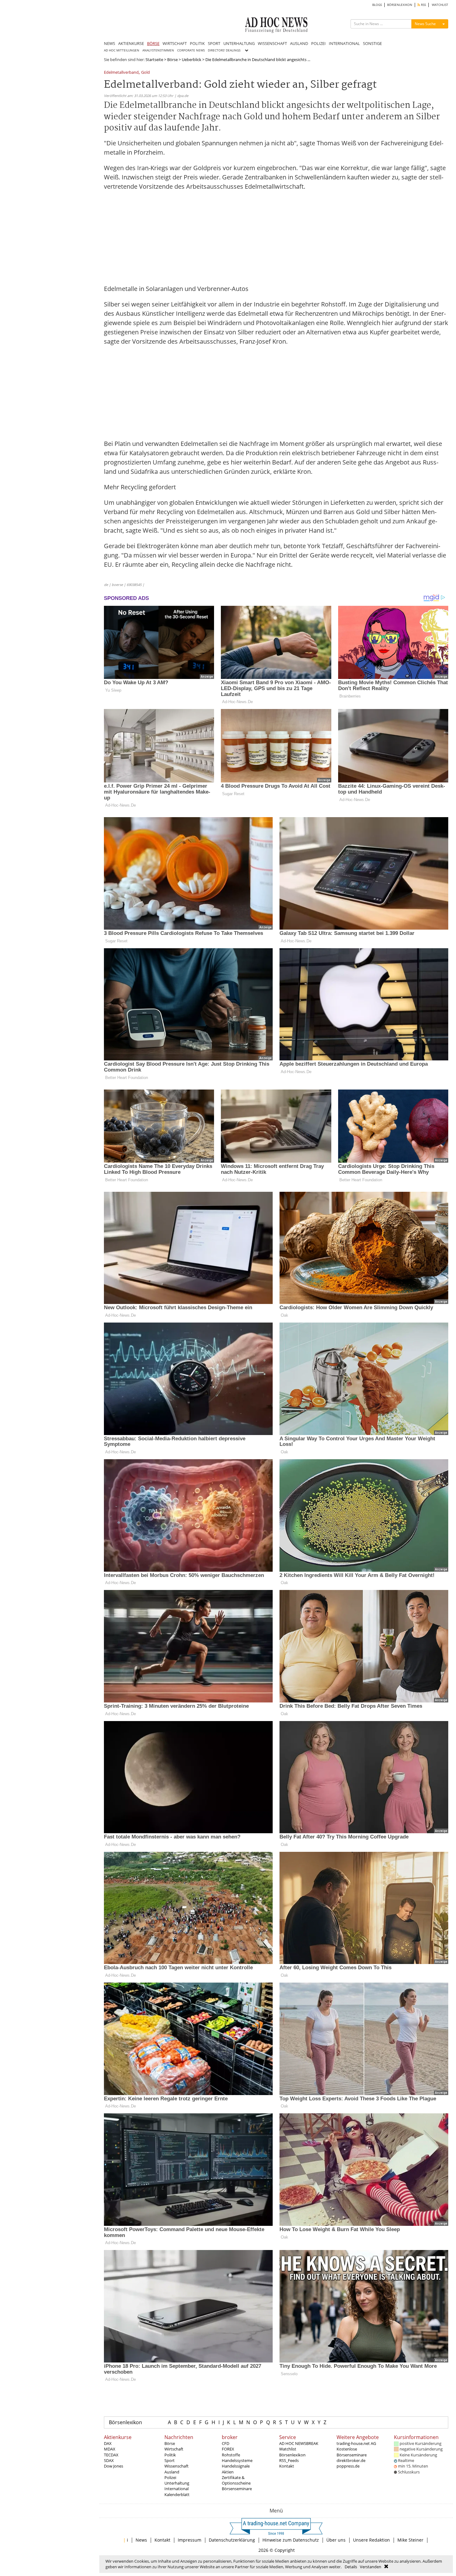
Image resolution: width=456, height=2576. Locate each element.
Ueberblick (192, 59)
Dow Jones (114, 2466)
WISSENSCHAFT (272, 43)
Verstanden (371, 2567)
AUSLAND (299, 43)
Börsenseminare (237, 2489)
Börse (172, 59)
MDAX (110, 2449)
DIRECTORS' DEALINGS (224, 50)
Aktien (228, 2472)
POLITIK (197, 43)
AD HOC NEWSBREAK (299, 2443)
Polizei (170, 2477)
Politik (170, 2455)
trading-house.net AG (356, 2443)
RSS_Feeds (289, 2460)
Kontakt (287, 2466)
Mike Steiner (410, 2540)
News (141, 2540)
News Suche (425, 24)
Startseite (154, 59)
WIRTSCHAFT (175, 43)
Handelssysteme (237, 2460)
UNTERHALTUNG (239, 43)
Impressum (190, 2540)
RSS (423, 5)
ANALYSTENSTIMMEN (158, 50)
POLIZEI (318, 43)
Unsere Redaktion (371, 2540)
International (177, 2489)
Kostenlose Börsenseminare (352, 2452)
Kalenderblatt (177, 2495)
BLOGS (377, 5)
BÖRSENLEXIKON (400, 5)
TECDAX (111, 2455)
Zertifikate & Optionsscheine (236, 2480)
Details (351, 2567)
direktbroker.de (351, 2460)
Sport (170, 2460)
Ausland (172, 2472)
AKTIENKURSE (131, 43)
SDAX (109, 2460)
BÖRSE (153, 43)
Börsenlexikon (125, 2422)
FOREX (228, 2449)
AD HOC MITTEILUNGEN (122, 50)
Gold (145, 73)
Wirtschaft (174, 2449)
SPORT (214, 43)
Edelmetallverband (121, 73)
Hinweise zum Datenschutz (291, 2540)
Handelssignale (236, 2466)
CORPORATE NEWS (191, 50)
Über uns (336, 2540)
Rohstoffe (231, 2455)
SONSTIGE (372, 43)
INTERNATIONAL (344, 43)
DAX (108, 2443)
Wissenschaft (177, 2466)
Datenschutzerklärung (232, 2540)
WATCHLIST (440, 5)
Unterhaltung (177, 2483)
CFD (226, 2443)
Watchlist (288, 2449)
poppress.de (348, 2466)
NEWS (110, 43)
